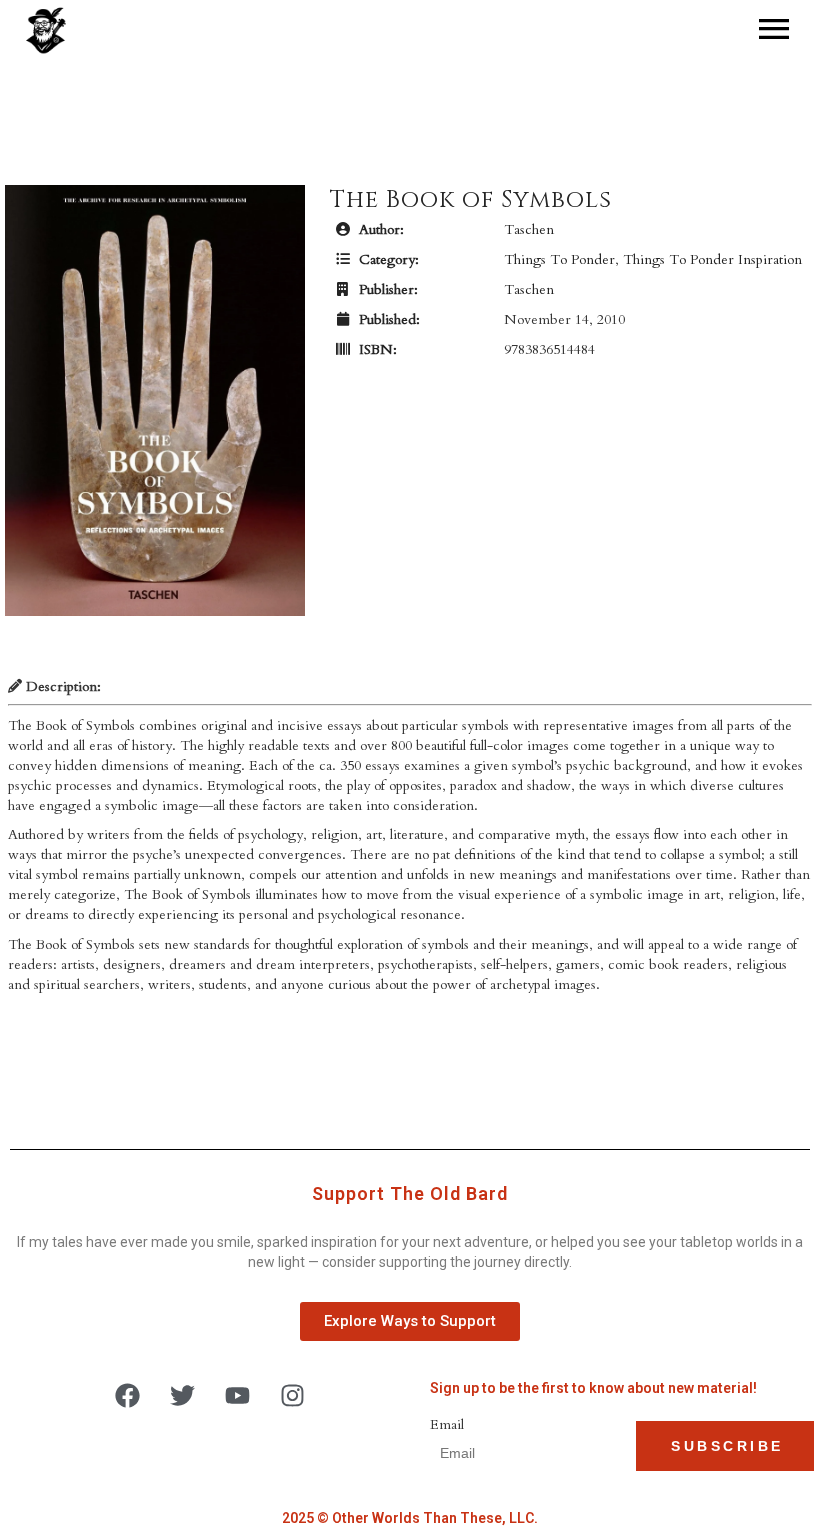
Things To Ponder (559, 259)
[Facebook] (128, 1396)
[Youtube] (238, 1396)
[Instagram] (293, 1396)
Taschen (529, 229)
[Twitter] (183, 1396)
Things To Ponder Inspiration (712, 259)
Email (447, 1424)
